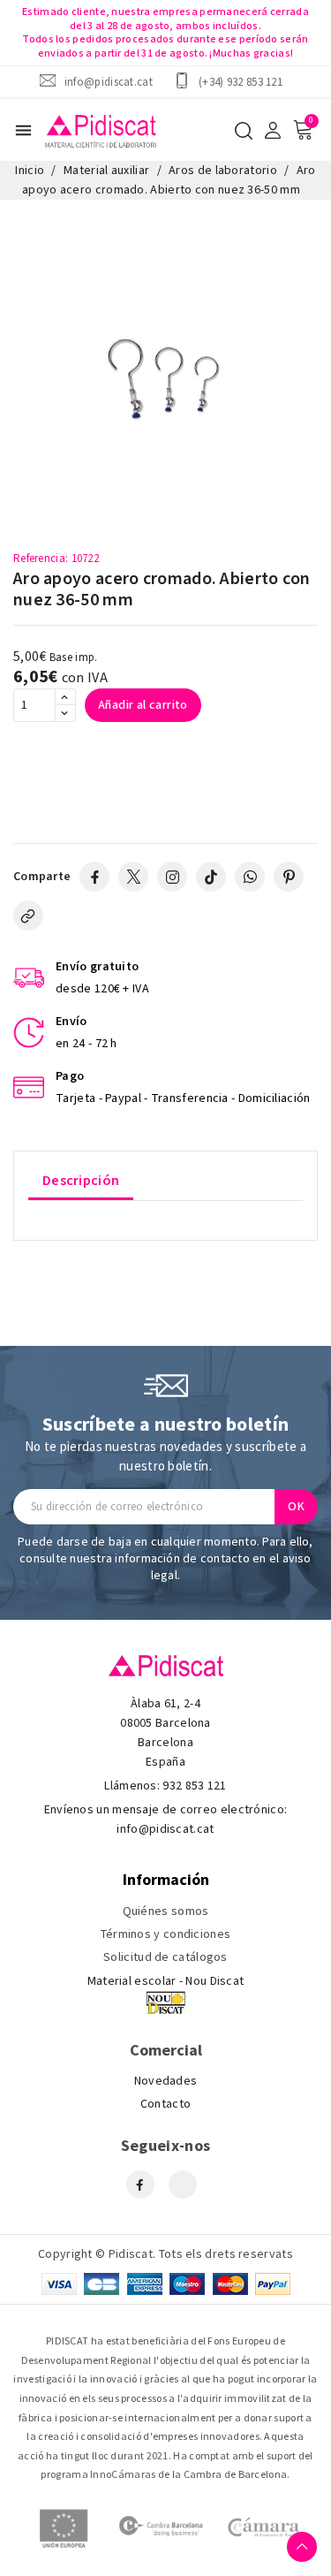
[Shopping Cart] (303, 130)
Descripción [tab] (81, 1181)
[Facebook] (94, 877)
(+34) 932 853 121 (241, 82)
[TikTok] (211, 877)
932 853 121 (194, 1786)
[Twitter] (133, 877)
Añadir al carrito (143, 705)
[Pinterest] (289, 877)
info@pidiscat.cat (109, 82)
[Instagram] (172, 877)
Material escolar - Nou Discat (166, 1981)
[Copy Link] (28, 916)
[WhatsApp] (250, 877)
